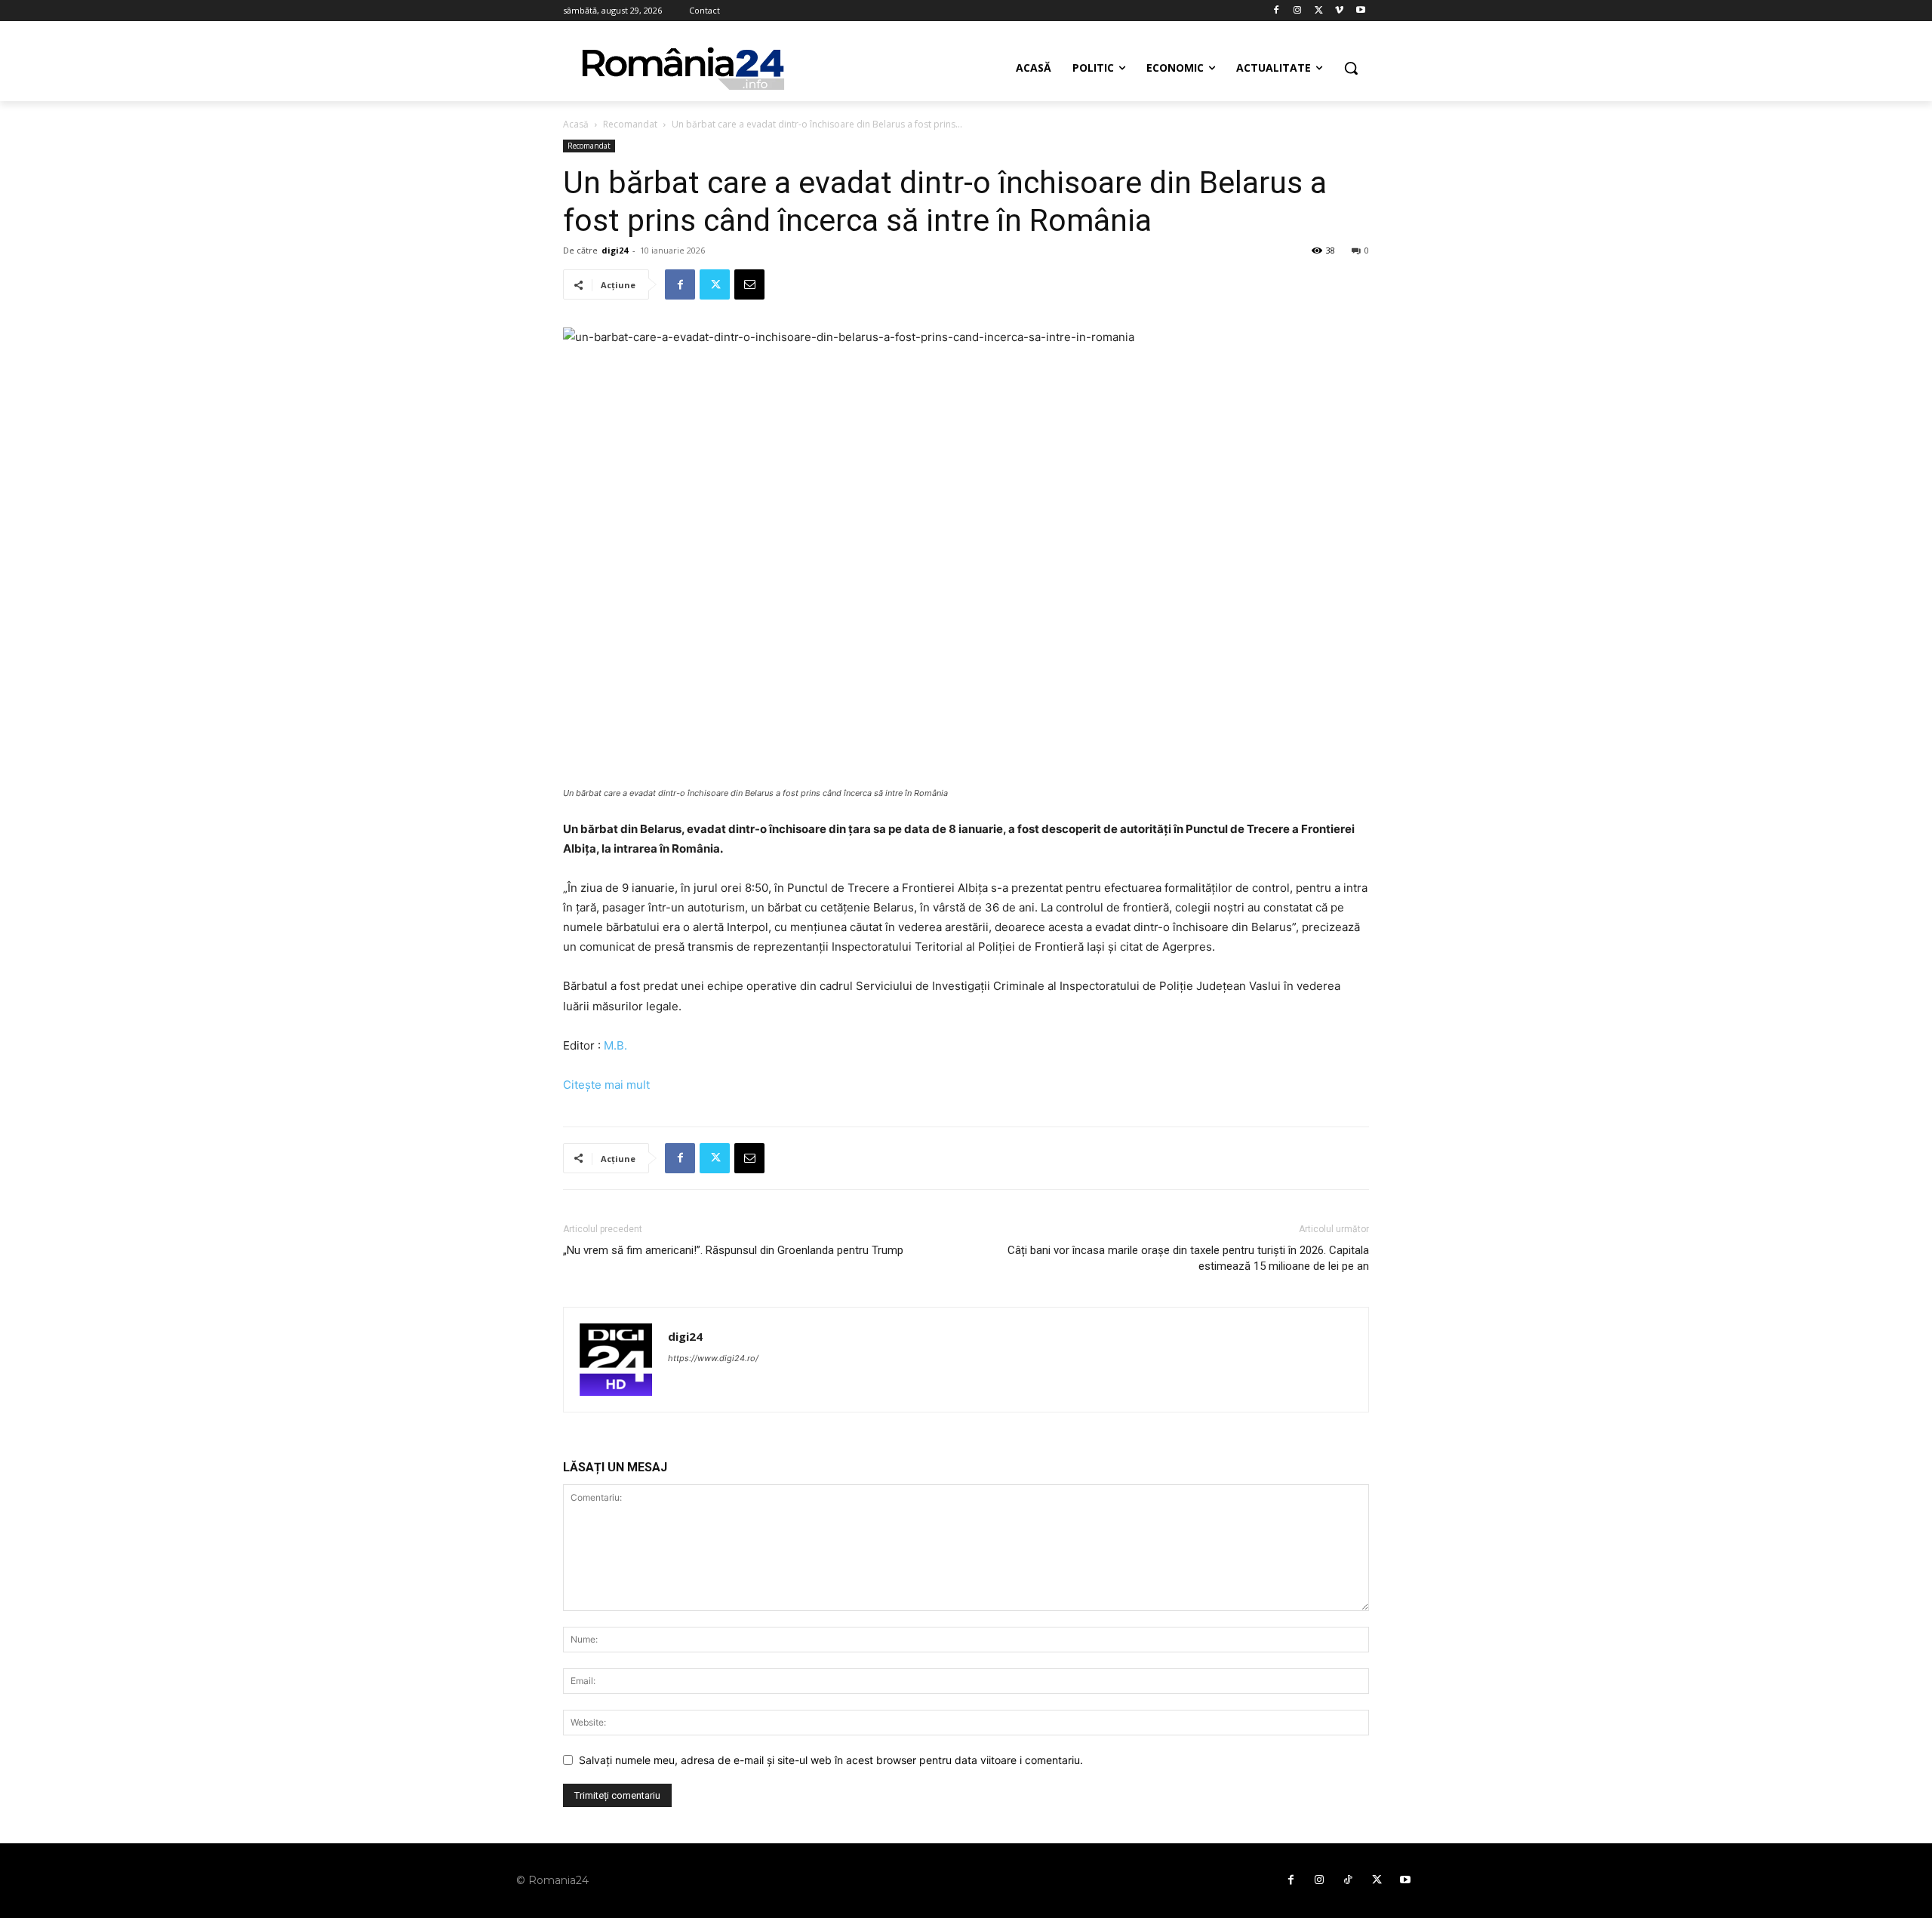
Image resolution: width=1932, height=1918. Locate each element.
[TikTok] (1348, 1880)
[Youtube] (1360, 11)
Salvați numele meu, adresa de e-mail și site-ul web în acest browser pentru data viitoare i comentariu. (831, 1760)
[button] (1351, 68)
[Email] (749, 284)
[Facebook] (1277, 11)
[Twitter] (1319, 11)
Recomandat (630, 124)
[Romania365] (684, 68)
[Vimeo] (1339, 11)
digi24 (615, 250)
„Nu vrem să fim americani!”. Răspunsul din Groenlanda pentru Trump (733, 1250)
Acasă (576, 124)
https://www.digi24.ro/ (713, 1358)
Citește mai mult (606, 1085)
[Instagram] (1298, 11)
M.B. (615, 1045)
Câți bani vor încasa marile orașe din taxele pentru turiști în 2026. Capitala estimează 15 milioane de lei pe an (1188, 1258)
